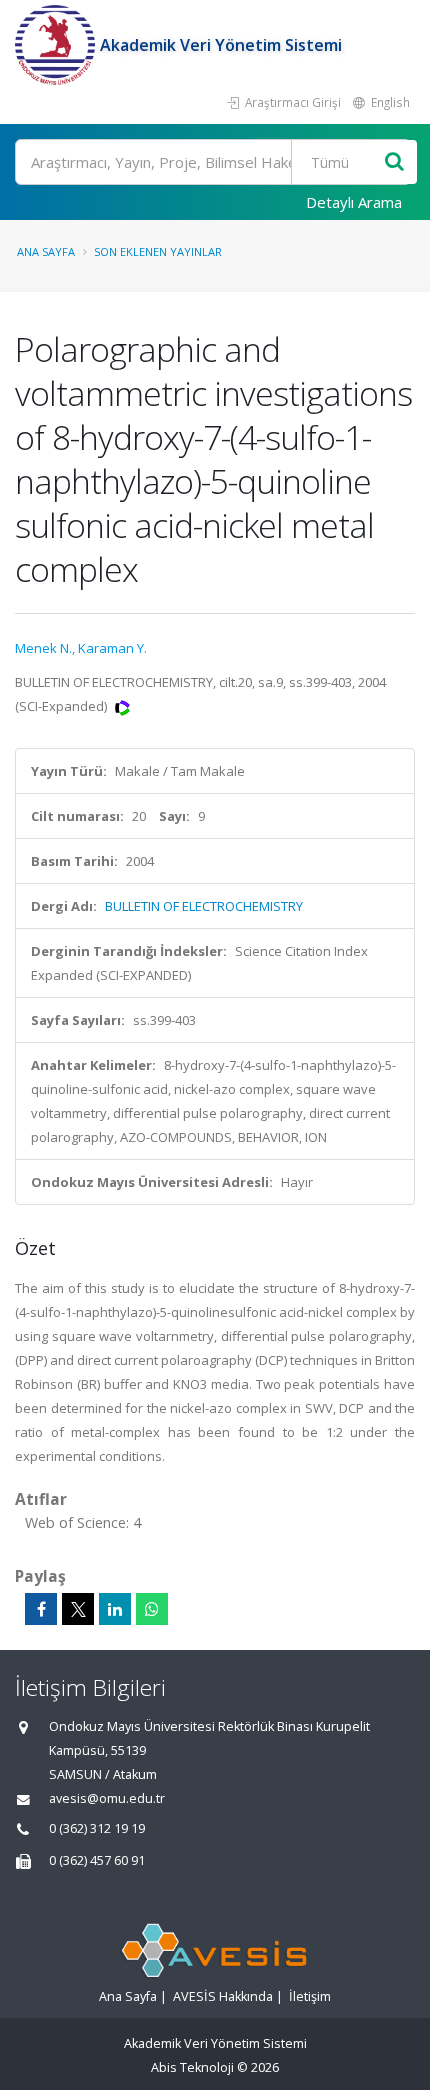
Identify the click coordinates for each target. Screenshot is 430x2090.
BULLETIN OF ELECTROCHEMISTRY (204, 906)
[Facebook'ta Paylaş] (41, 1609)
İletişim (310, 1996)
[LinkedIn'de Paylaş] (115, 1609)
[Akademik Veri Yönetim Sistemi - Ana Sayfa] (57, 45)
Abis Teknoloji (192, 2067)
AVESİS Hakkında (223, 1996)
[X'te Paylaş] (78, 1609)
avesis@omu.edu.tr (107, 1798)
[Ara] (394, 162)
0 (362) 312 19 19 (97, 1828)
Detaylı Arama (354, 202)
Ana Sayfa (46, 251)
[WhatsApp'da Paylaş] (152, 1609)
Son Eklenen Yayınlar (158, 251)
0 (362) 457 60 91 (97, 1860)
